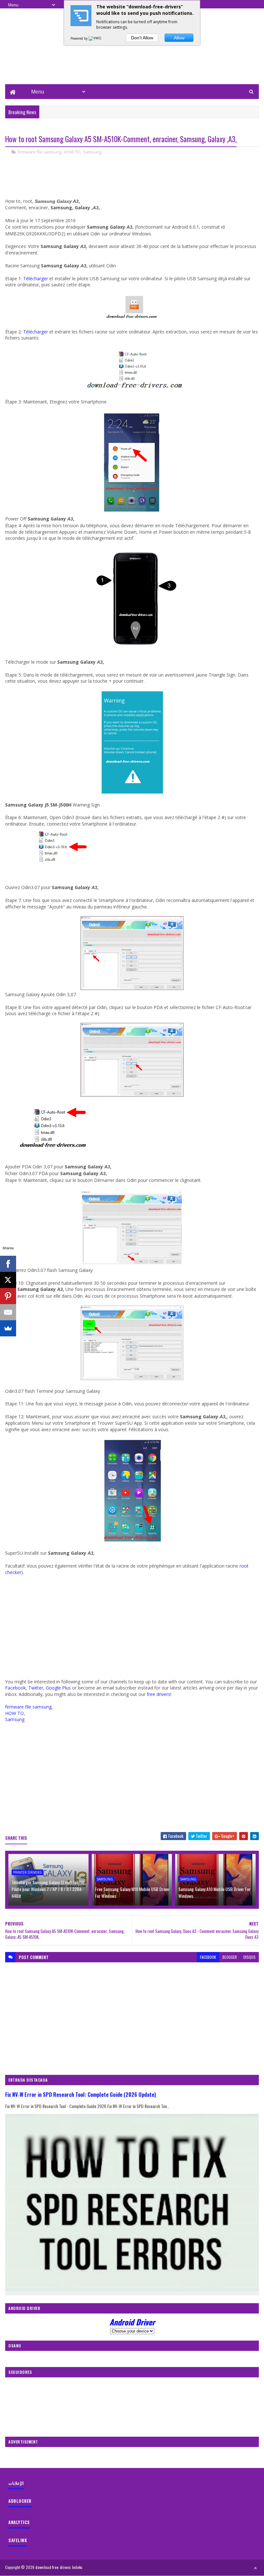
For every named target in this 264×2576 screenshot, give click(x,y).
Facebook (15, 1688)
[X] (8, 1280)
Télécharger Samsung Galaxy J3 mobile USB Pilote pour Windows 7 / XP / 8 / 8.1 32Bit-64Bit (48, 1889)
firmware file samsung (40, 152)
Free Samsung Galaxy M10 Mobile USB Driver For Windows (132, 1892)
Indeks (77, 2567)
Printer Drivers (27, 1872)
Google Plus (58, 1688)
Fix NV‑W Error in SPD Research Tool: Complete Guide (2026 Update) (81, 2094)
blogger (230, 1957)
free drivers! (159, 1694)
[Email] (8, 1312)
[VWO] (95, 38)
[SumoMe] (8, 1328)
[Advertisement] (132, 63)
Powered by (80, 38)
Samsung (92, 152)
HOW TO (72, 152)
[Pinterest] (8, 1296)
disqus (250, 1957)
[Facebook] (8, 1264)
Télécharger (36, 278)
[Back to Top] (255, 2568)
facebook (208, 1957)
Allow (179, 38)
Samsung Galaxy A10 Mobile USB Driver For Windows (214, 1892)
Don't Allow (142, 38)
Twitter (36, 1688)
